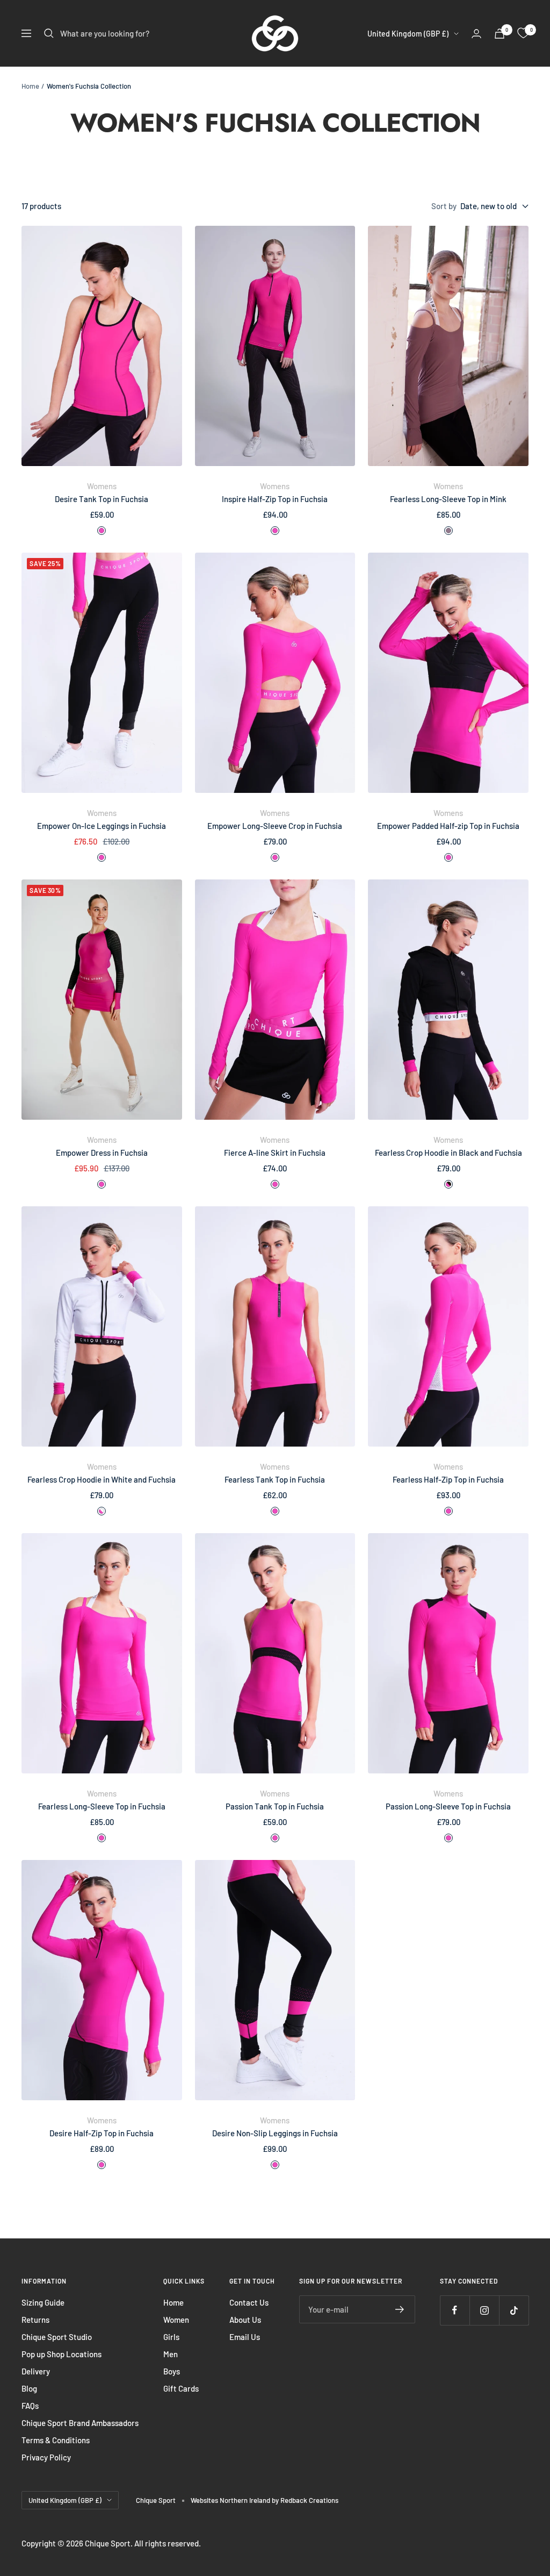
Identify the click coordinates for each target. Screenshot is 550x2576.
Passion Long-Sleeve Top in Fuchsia (448, 1806)
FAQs (30, 2406)
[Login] (476, 34)
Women (176, 2320)
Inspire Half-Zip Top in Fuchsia (275, 499)
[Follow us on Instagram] (484, 2310)
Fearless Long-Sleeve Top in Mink (448, 499)
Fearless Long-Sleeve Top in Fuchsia (102, 1806)
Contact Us (249, 2302)
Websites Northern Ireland (231, 2500)
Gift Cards (181, 2388)
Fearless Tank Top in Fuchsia (275, 1479)
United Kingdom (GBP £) (408, 34)
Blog (29, 2388)
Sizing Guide (43, 2302)
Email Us (245, 2337)
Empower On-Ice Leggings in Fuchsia (102, 826)
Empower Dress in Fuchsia (102, 1153)
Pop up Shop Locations (61, 2354)
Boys (172, 2371)
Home (30, 86)
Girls (171, 2337)
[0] (523, 33)
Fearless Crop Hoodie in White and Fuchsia (102, 1479)
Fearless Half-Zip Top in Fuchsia (448, 1479)
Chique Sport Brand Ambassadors (80, 2423)
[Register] (400, 2309)
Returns (35, 2320)
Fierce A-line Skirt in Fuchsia (275, 1153)
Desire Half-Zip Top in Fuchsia (102, 2133)
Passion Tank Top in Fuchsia (275, 1806)
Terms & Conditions (56, 2440)
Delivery (36, 2371)
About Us (245, 2320)
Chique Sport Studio (57, 2337)
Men (171, 2354)
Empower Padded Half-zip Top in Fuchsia (448, 826)
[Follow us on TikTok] (514, 2310)
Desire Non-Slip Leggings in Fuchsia (275, 2133)
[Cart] (500, 34)
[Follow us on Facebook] (455, 2310)
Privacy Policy (46, 2457)
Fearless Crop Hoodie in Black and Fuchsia (448, 1153)
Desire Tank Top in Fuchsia (102, 499)
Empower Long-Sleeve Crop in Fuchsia (275, 826)
